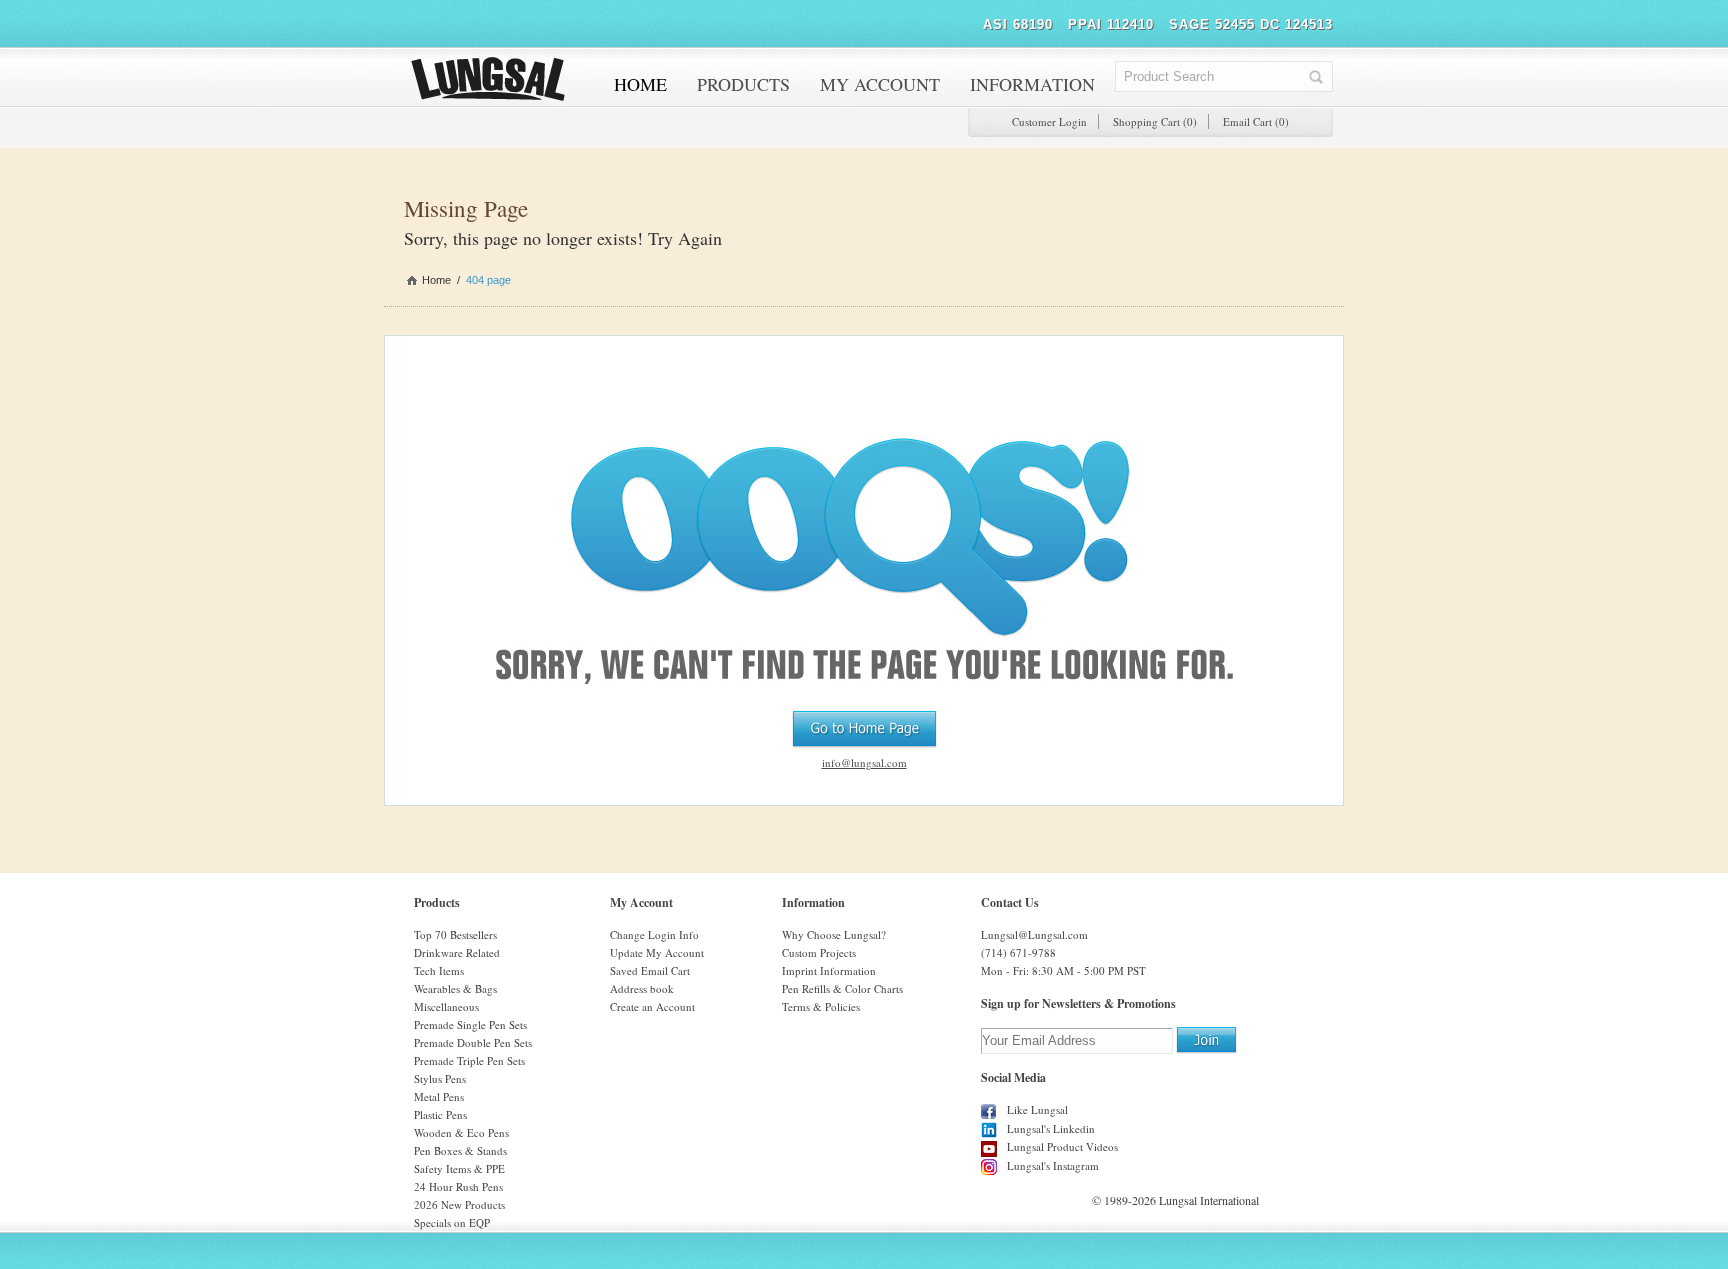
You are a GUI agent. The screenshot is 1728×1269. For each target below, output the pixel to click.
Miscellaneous (446, 1006)
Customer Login (1049, 121)
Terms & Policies (821, 1006)
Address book (642, 988)
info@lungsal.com (864, 762)
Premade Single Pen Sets (470, 1024)
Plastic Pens (440, 1114)
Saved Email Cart (650, 970)
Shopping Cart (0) (1155, 121)
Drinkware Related (457, 952)
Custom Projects (819, 952)
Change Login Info (654, 934)
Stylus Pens (440, 1078)
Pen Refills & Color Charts (842, 988)
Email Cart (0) (1256, 121)
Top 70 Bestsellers (455, 934)
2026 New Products (459, 1204)
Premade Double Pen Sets (473, 1042)
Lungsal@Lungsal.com (1034, 934)
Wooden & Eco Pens (461, 1132)
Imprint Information (829, 970)
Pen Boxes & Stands (460, 1150)
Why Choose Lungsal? (834, 934)
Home (436, 280)
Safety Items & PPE (459, 1168)
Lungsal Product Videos (1062, 1146)
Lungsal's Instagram (1053, 1165)
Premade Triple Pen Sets (469, 1060)
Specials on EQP (452, 1222)
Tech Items (439, 970)
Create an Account (652, 1006)
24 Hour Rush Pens (458, 1186)
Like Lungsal (1037, 1109)
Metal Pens (439, 1096)
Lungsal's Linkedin (1051, 1128)
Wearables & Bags (455, 988)
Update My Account (657, 952)
